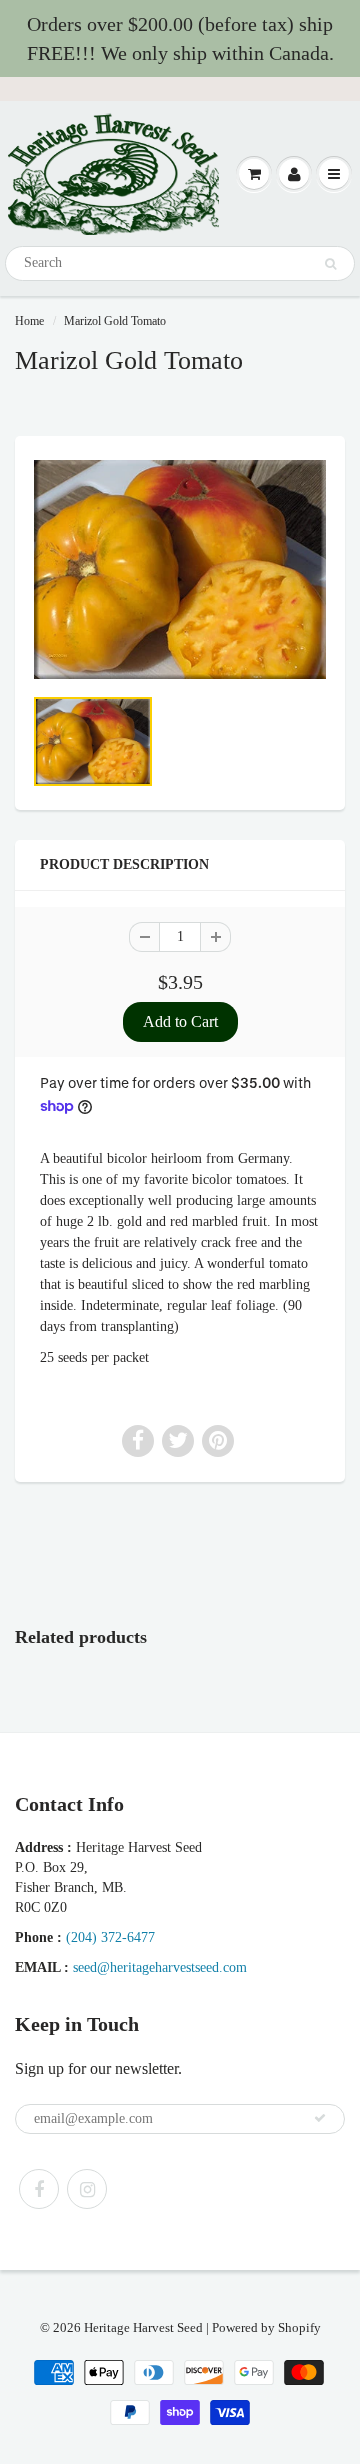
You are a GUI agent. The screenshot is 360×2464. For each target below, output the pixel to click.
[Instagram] (87, 2189)
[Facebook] (39, 2189)
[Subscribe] (320, 2118)
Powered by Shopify (266, 2327)
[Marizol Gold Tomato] (180, 569)
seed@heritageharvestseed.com (160, 1967)
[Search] (330, 264)
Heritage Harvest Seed (143, 2327)
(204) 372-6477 (110, 1937)
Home (29, 321)
